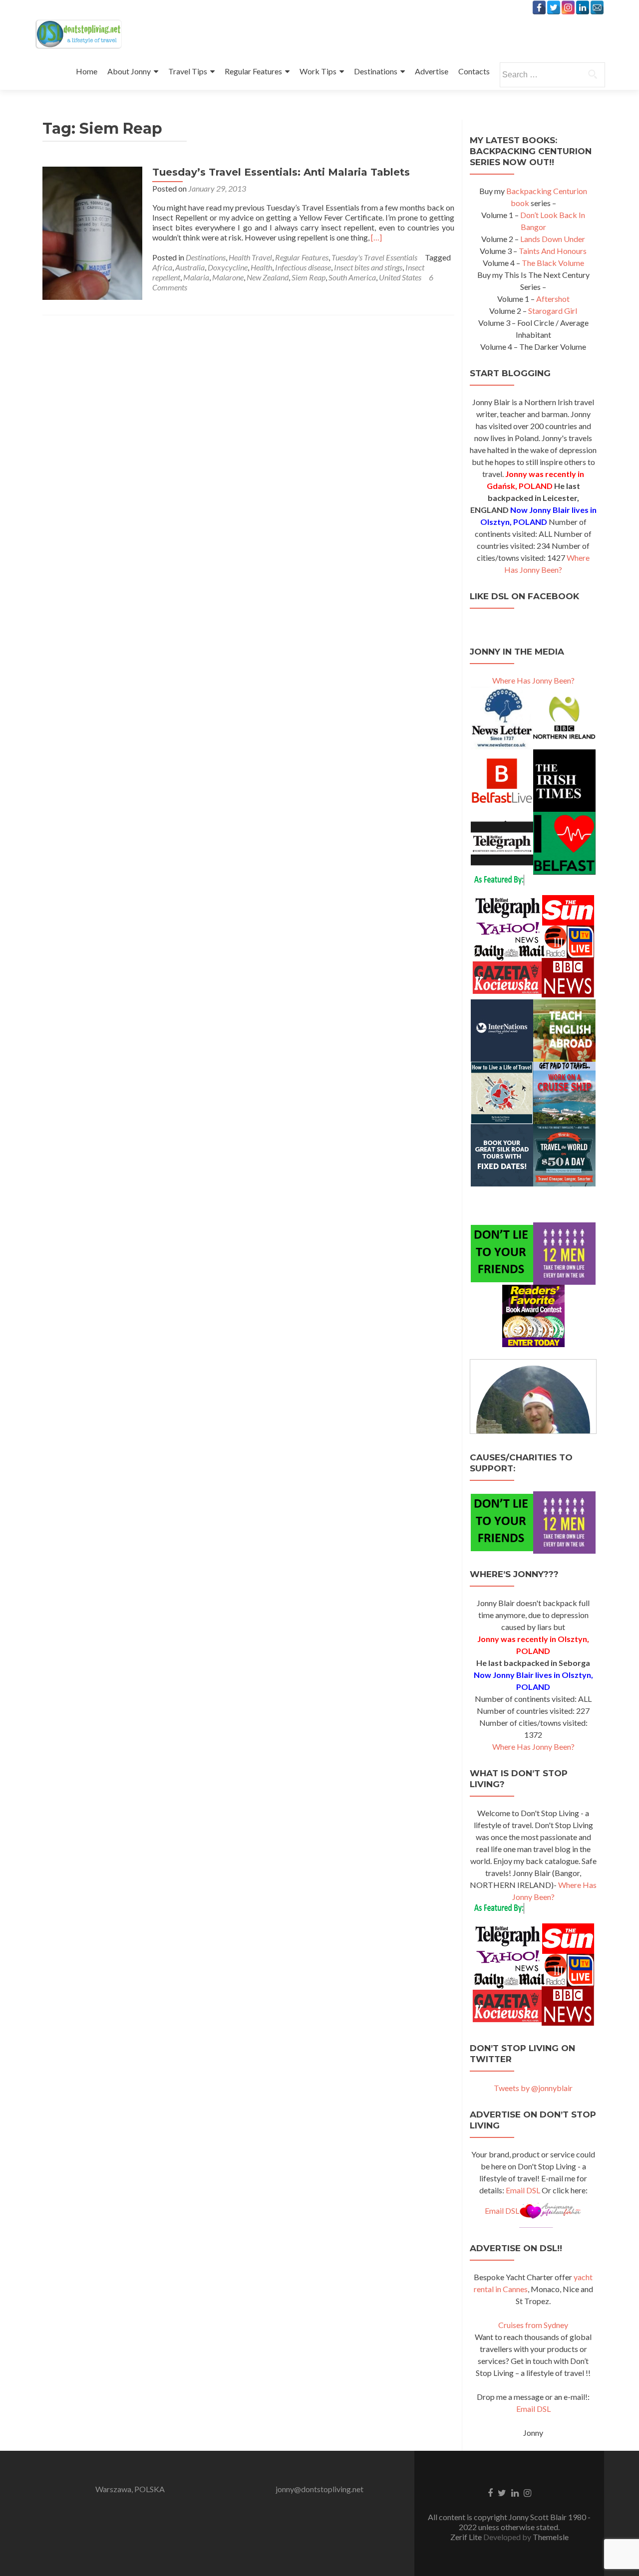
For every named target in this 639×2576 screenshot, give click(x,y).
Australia (190, 267)
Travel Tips (188, 71)
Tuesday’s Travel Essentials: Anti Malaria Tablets (281, 172)
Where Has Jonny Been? (533, 680)
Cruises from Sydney (533, 2325)
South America (352, 277)
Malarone (228, 277)
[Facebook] (539, 7)
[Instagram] (568, 7)
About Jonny (129, 71)
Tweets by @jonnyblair (533, 2088)
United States (400, 277)
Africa (162, 267)
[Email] (597, 7)
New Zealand (268, 277)
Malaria (196, 277)
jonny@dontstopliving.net (319, 2489)
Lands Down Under (553, 239)
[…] (376, 237)
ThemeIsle (551, 2537)
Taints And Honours (553, 251)
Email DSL (523, 2190)
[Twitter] (554, 7)
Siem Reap (309, 277)
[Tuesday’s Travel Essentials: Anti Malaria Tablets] (92, 232)
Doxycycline (228, 267)
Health (261, 267)
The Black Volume (553, 263)
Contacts (474, 71)
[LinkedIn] (583, 7)
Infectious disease (303, 267)
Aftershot (553, 299)
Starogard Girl (553, 311)
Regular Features (253, 71)
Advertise (432, 71)
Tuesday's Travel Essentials (374, 257)
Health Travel (250, 257)
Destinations (376, 71)
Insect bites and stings (368, 267)
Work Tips (318, 71)
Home (87, 71)
